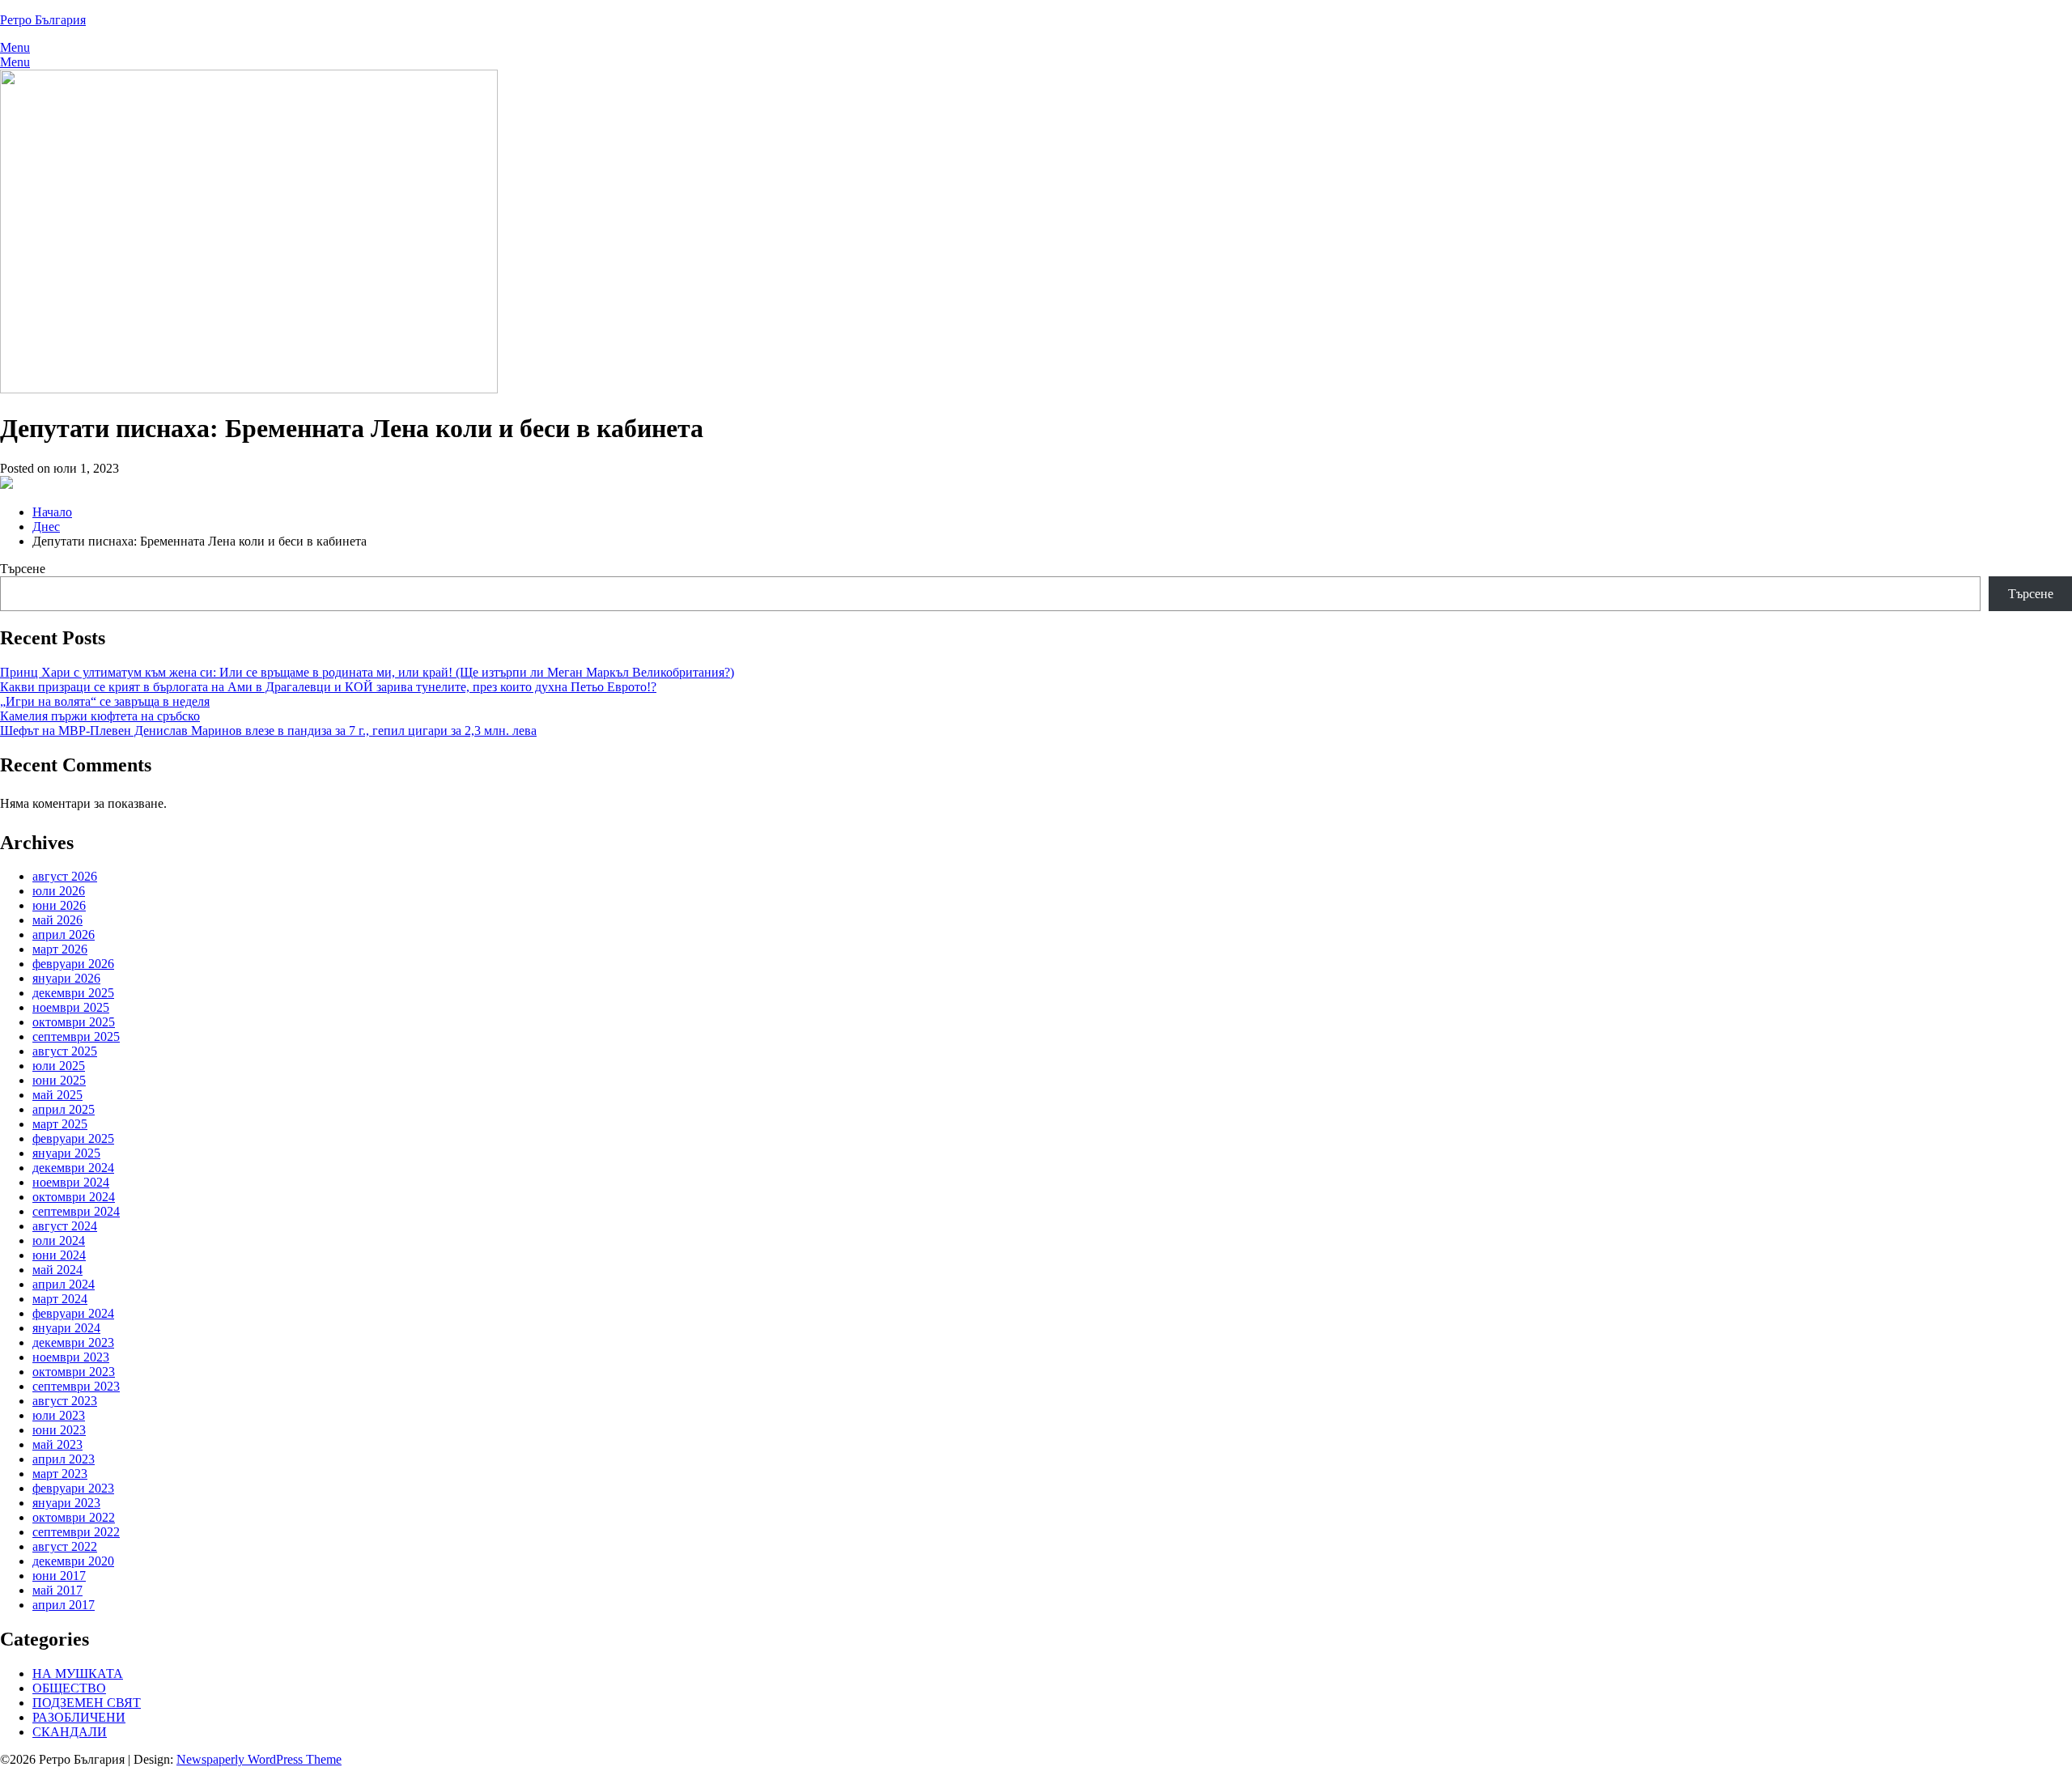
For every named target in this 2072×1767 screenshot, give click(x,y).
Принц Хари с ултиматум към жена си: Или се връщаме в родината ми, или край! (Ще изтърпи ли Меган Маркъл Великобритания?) (367, 672)
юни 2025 (59, 1080)
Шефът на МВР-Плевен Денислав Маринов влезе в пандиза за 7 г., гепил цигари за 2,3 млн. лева (268, 731)
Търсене (23, 569)
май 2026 (57, 920)
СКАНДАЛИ (70, 1732)
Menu (15, 47)
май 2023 (57, 1444)
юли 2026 (59, 891)
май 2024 (57, 1270)
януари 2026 (66, 978)
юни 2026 (59, 905)
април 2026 (64, 934)
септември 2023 (76, 1386)
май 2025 (57, 1095)
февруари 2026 (73, 964)
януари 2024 (66, 1328)
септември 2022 (76, 1532)
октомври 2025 (74, 1022)
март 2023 (60, 1474)
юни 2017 (59, 1576)
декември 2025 (73, 993)
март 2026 (60, 949)
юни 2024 (59, 1255)
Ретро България (43, 20)
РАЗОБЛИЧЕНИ (79, 1717)
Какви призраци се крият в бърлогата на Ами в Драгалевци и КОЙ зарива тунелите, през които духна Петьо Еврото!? (328, 687)
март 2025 (60, 1124)
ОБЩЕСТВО (69, 1688)
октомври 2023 (74, 1372)
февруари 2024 (73, 1313)
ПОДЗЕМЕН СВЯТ (87, 1703)
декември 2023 (73, 1342)
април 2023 (64, 1459)
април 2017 (64, 1605)
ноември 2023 (71, 1357)
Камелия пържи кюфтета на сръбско (100, 716)
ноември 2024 (71, 1182)
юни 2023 (59, 1430)
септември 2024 (76, 1211)
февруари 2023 (73, 1488)
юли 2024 (59, 1240)
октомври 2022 (74, 1517)
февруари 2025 (73, 1138)
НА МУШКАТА (78, 1674)
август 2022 (65, 1546)
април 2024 (64, 1284)
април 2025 (64, 1109)
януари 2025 (66, 1153)
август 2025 (65, 1051)
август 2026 (65, 876)
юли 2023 (59, 1415)
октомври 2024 (74, 1197)
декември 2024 (73, 1168)
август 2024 (65, 1226)
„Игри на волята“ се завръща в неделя (105, 701)
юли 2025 (59, 1066)
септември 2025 (76, 1036)
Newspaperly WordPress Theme (259, 1759)
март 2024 (60, 1299)
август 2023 (65, 1401)
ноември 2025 (71, 1007)
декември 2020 (73, 1561)
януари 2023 (66, 1503)
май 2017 (57, 1590)
